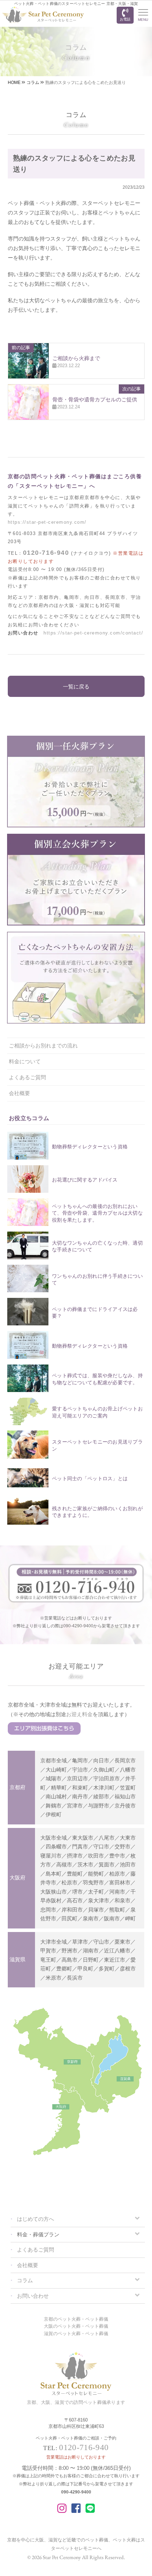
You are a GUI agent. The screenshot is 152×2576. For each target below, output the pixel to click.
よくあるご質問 (27, 1077)
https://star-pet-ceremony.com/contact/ (93, 633)
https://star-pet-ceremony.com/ (47, 522)
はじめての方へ (36, 2219)
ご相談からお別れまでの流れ (43, 1046)
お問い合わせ (33, 2296)
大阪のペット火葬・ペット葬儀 (76, 2326)
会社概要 (19, 1093)
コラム (25, 2280)
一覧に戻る (76, 686)
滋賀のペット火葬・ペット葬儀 (76, 2334)
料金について (25, 1061)
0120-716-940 (46, 553)
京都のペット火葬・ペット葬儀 (76, 2319)
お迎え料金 (79, 1714)
